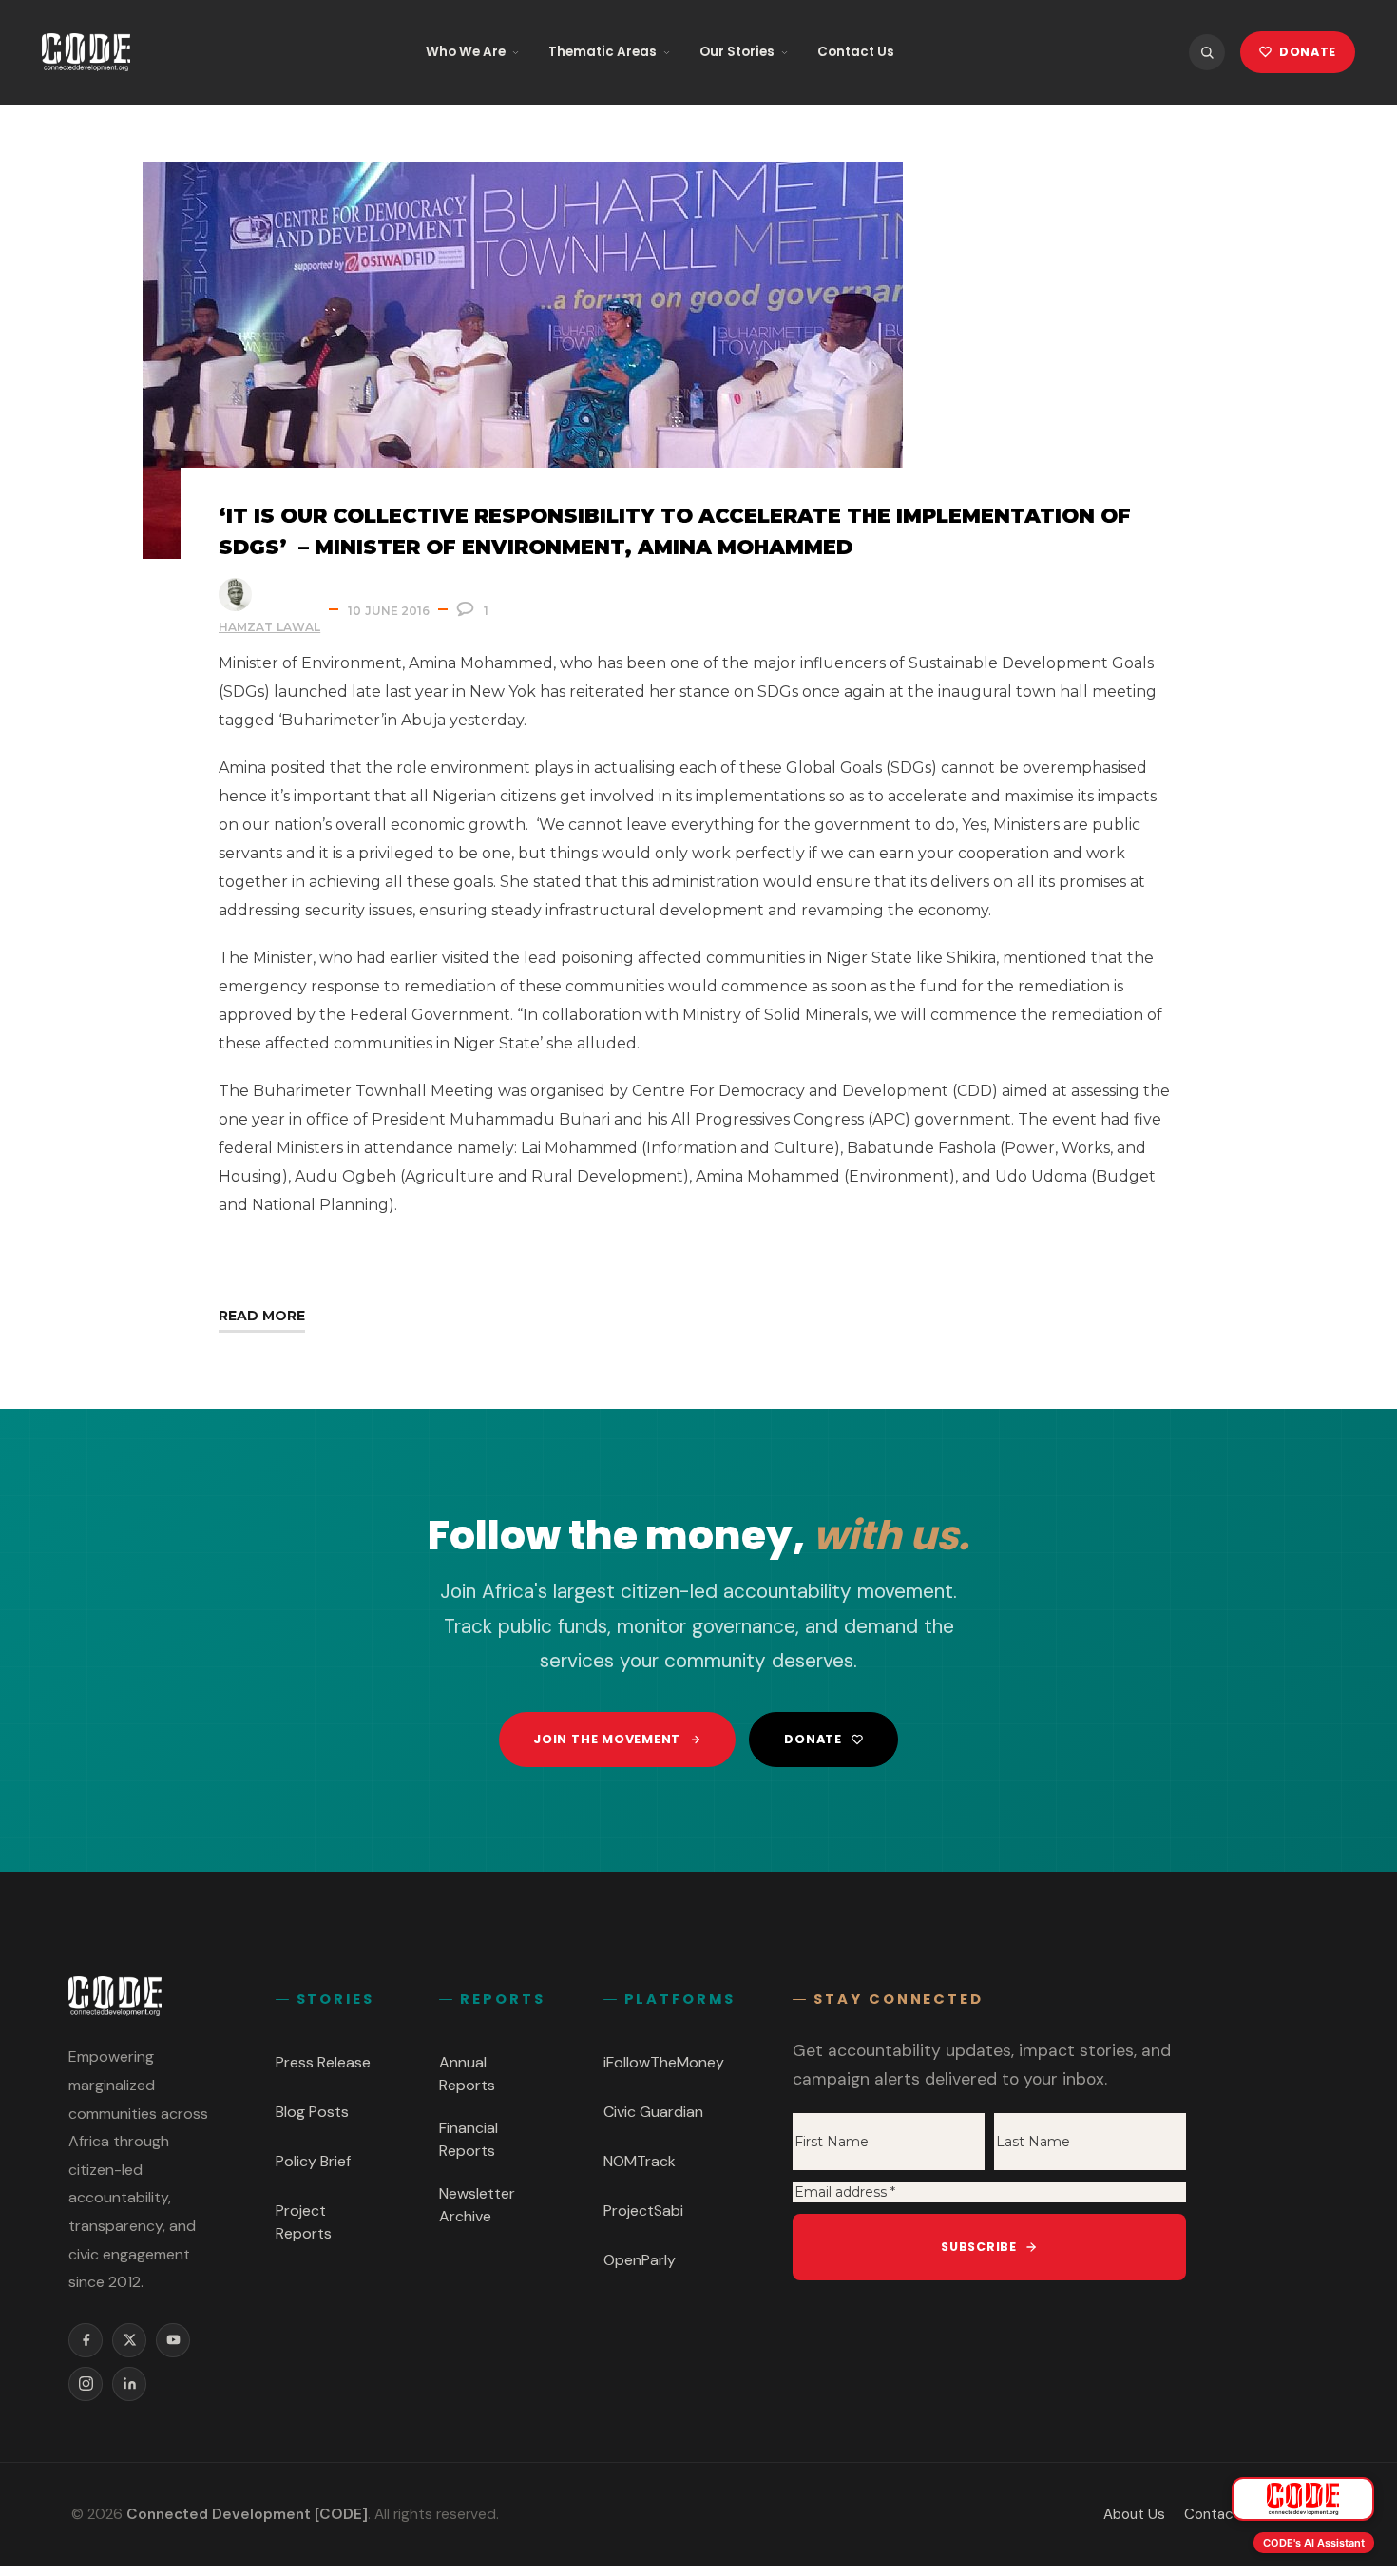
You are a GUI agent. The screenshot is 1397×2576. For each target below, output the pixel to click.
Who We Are (466, 52)
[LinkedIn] (129, 2384)
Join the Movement (607, 1739)
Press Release (323, 2062)
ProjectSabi (643, 2211)
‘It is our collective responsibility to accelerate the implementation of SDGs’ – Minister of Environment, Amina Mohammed (675, 531)
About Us (1134, 2514)
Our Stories (737, 52)
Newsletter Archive (477, 2205)
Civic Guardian (653, 2112)
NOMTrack (640, 2161)
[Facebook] (86, 2340)
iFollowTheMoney (664, 2062)
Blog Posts (312, 2112)
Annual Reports (467, 2074)
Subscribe (979, 2247)
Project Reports (304, 2222)
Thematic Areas (603, 52)
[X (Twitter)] (129, 2340)
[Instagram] (86, 2384)
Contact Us (856, 52)
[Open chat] (1303, 2499)
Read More (262, 1316)
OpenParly (640, 2260)
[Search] (1207, 52)
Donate (813, 1739)
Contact (1212, 2514)
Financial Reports (469, 2139)
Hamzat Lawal (269, 627)
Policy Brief (313, 2161)
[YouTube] (173, 2340)
